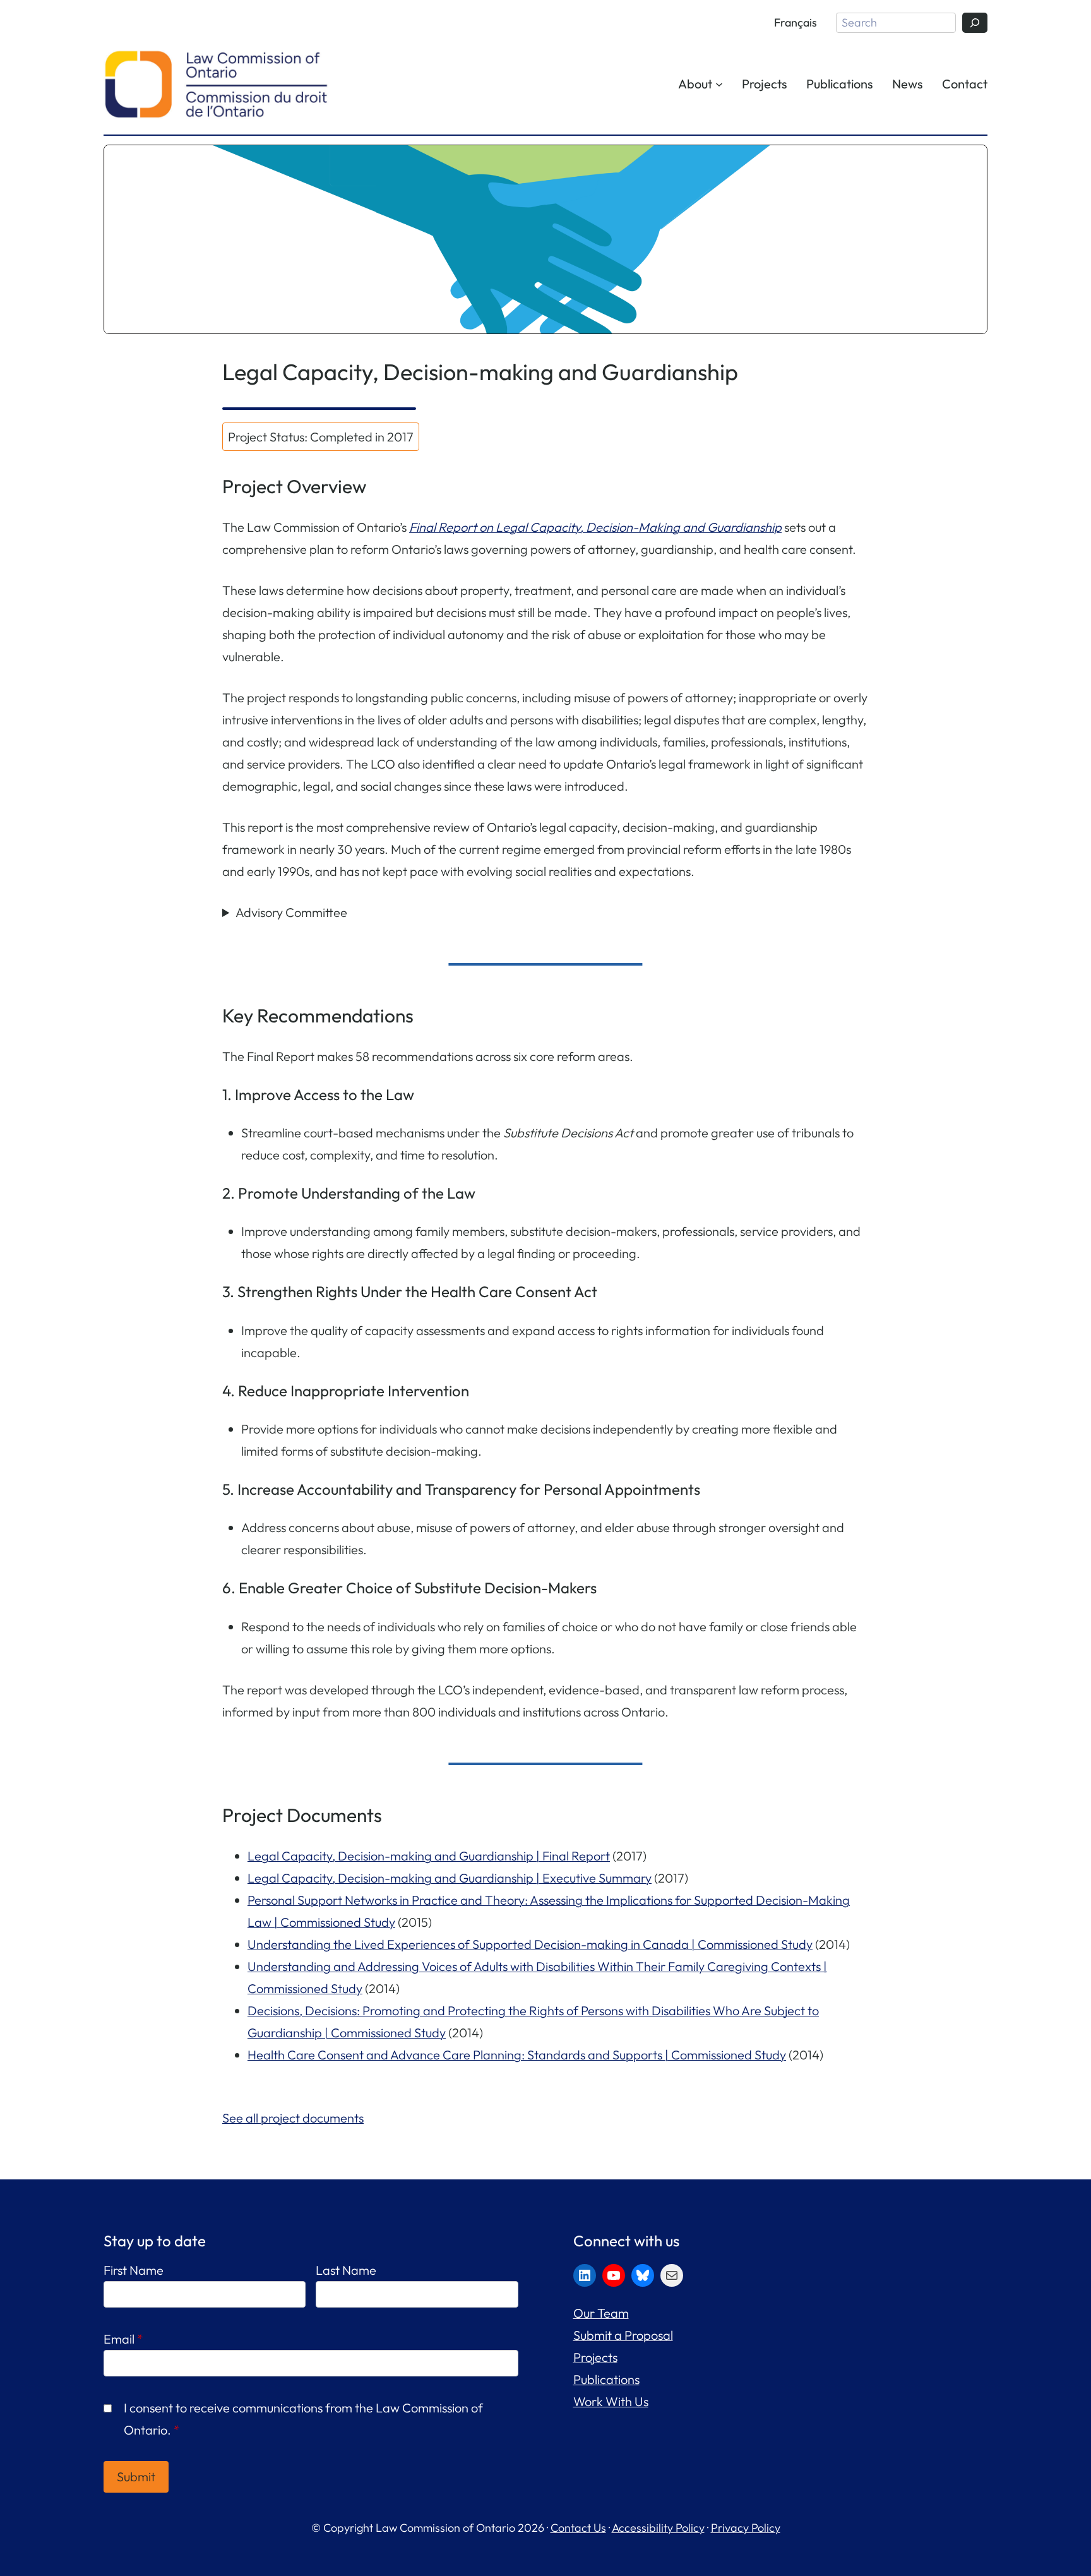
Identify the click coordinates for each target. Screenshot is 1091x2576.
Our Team (601, 2313)
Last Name (346, 2270)
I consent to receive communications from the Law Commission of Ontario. (303, 2419)
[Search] (975, 23)
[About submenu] (719, 83)
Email (123, 2339)
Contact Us (578, 2528)
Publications (606, 2379)
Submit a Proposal (623, 2335)
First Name (134, 2270)
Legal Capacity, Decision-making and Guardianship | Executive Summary (450, 1878)
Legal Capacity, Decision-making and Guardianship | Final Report (429, 1856)
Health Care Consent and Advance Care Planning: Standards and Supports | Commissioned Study (517, 2055)
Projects (595, 2357)
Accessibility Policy (658, 2528)
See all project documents (293, 2118)
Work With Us (611, 2401)
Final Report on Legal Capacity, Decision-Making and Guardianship (595, 527)
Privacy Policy (746, 2528)
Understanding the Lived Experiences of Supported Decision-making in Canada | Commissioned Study (530, 1944)
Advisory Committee (291, 912)
